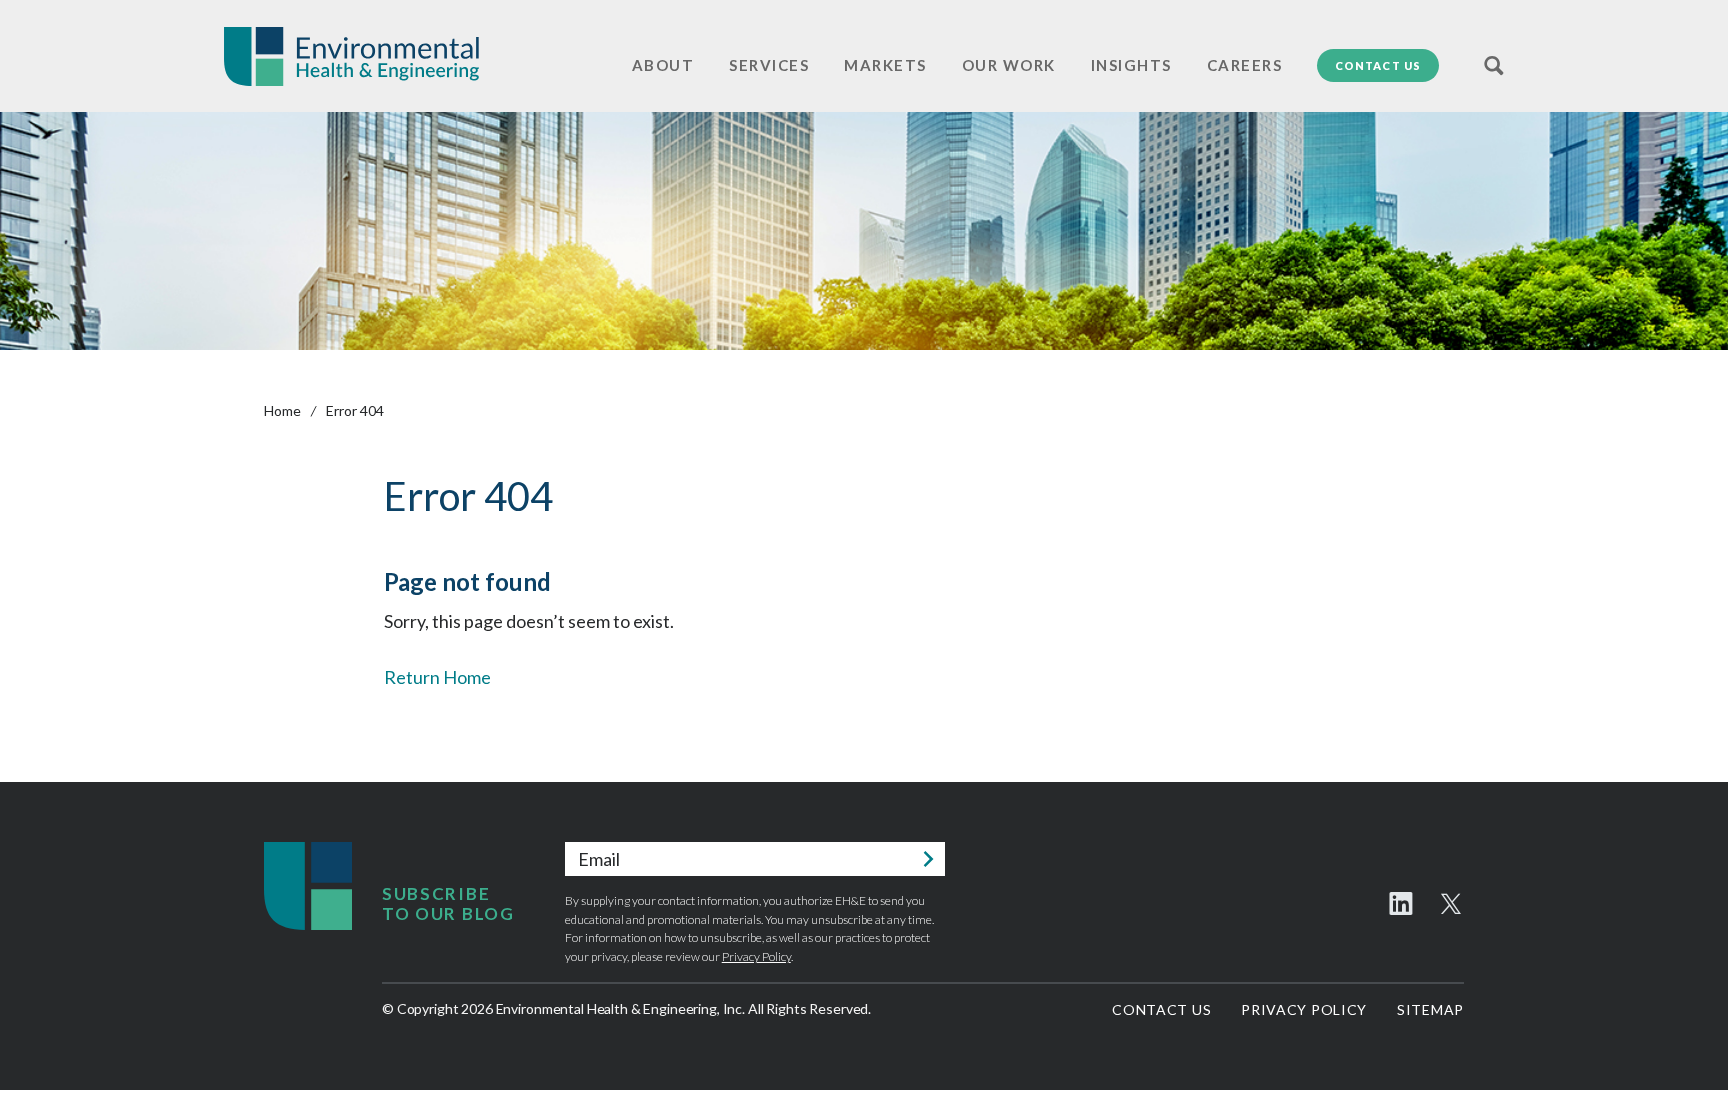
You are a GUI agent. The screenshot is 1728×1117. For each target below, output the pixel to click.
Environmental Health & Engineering (351, 56)
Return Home (437, 677)
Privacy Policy (756, 956)
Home (282, 410)
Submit (928, 859)
